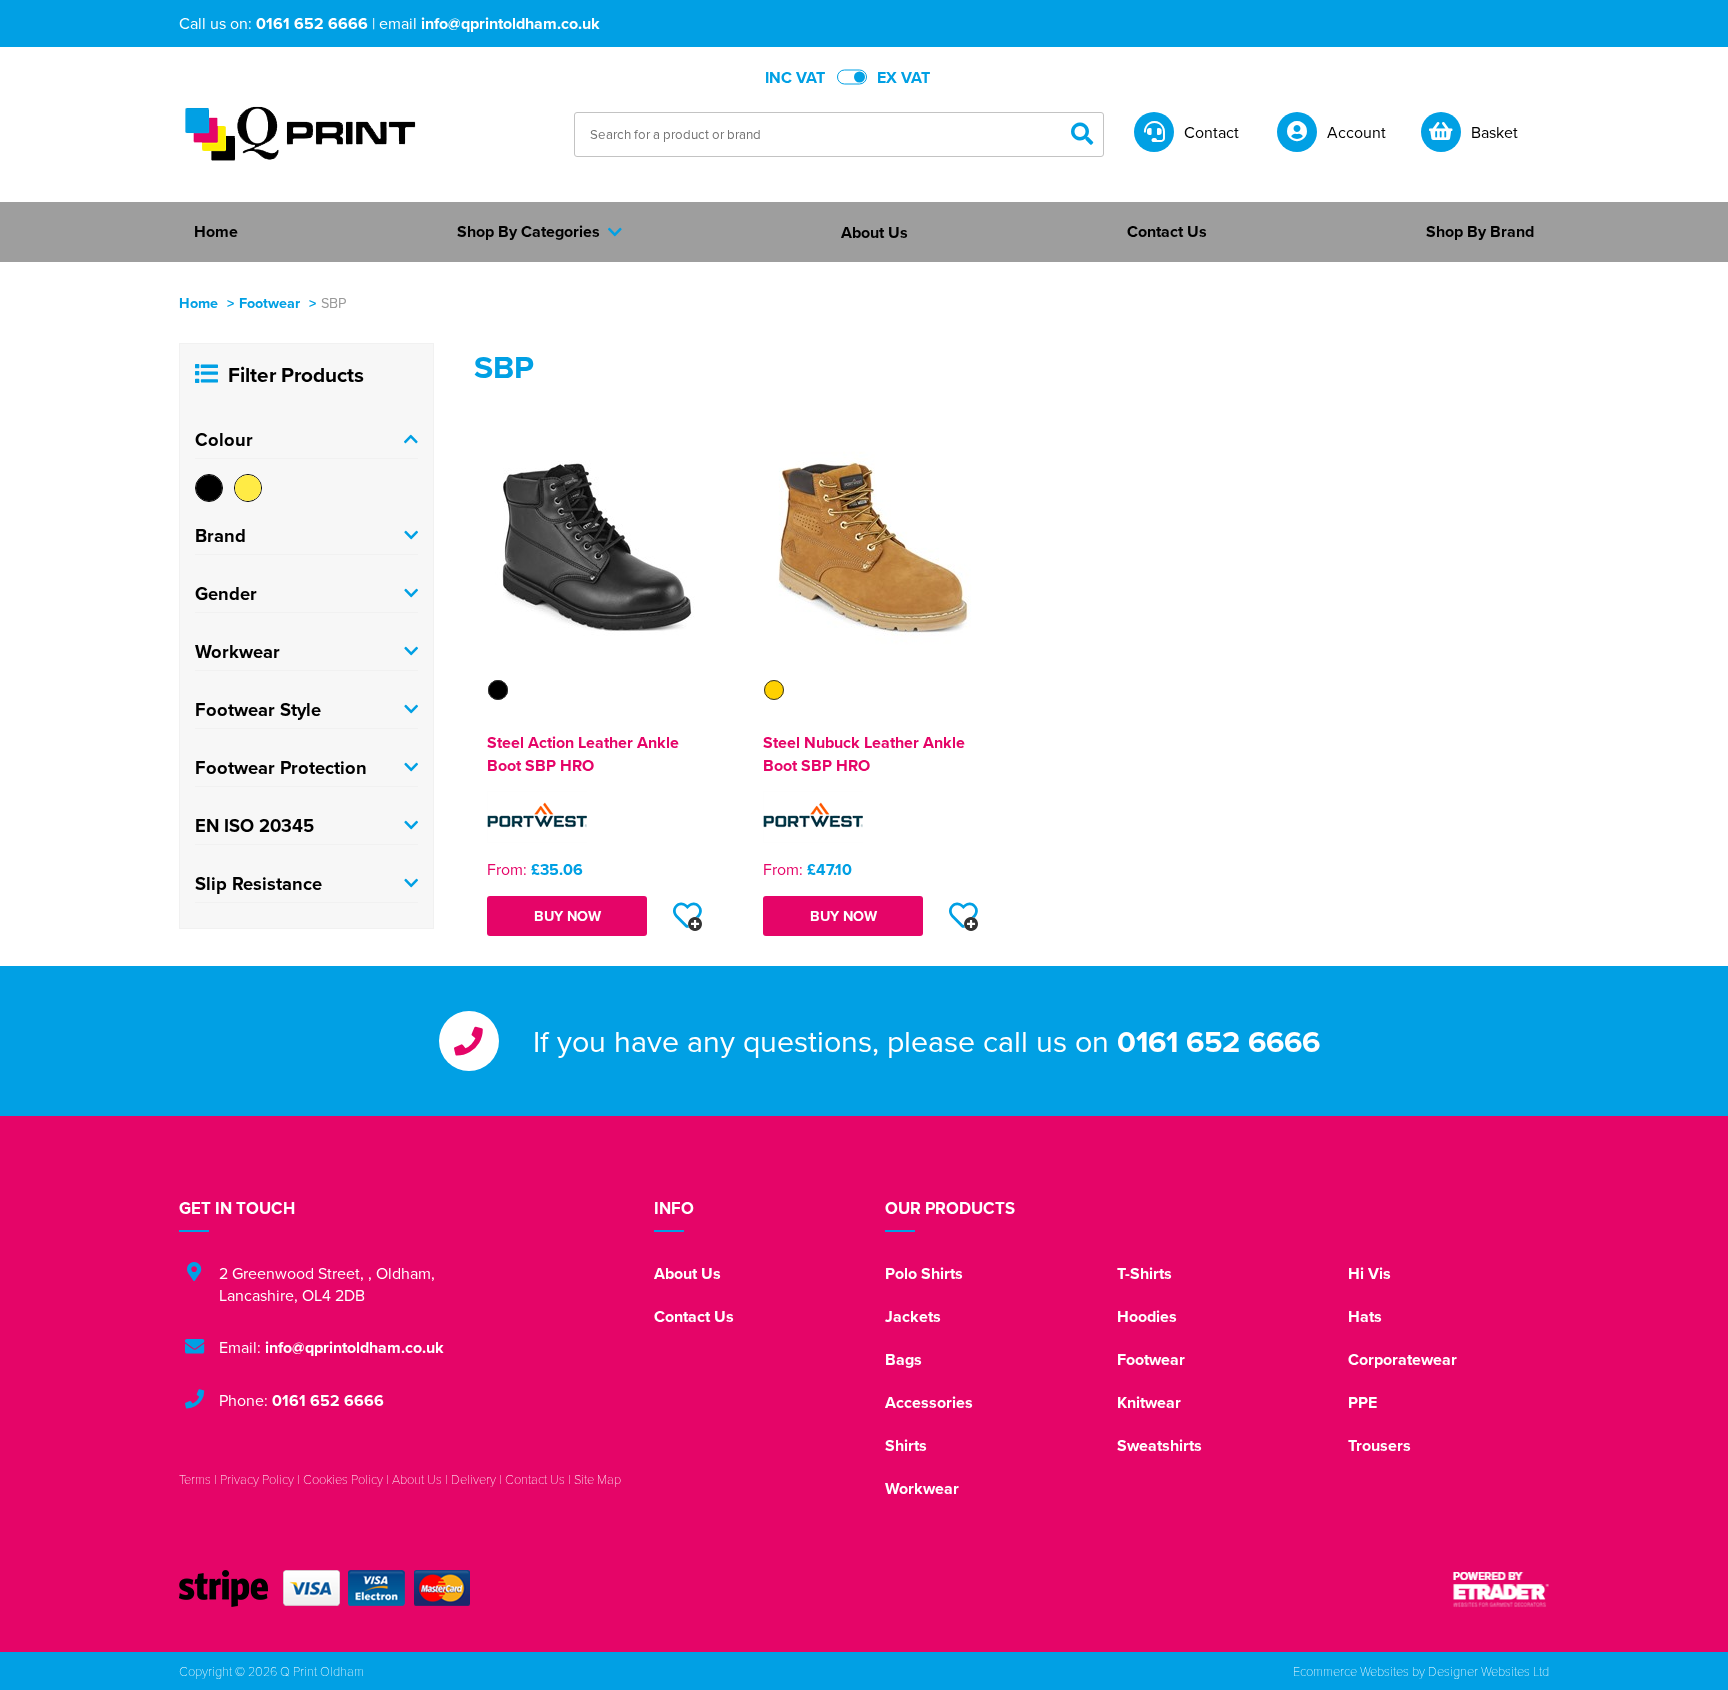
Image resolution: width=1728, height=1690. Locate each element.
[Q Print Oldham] (299, 133)
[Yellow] (248, 488)
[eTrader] (1501, 1589)
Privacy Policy (257, 1479)
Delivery (473, 1479)
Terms (195, 1479)
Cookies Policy (343, 1479)
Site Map (597, 1479)
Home (198, 302)
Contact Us (694, 1316)
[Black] (209, 488)
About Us (687, 1273)
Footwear (269, 302)
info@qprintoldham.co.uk (510, 23)
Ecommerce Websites (1351, 1671)
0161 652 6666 (312, 23)
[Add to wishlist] (687, 916)
